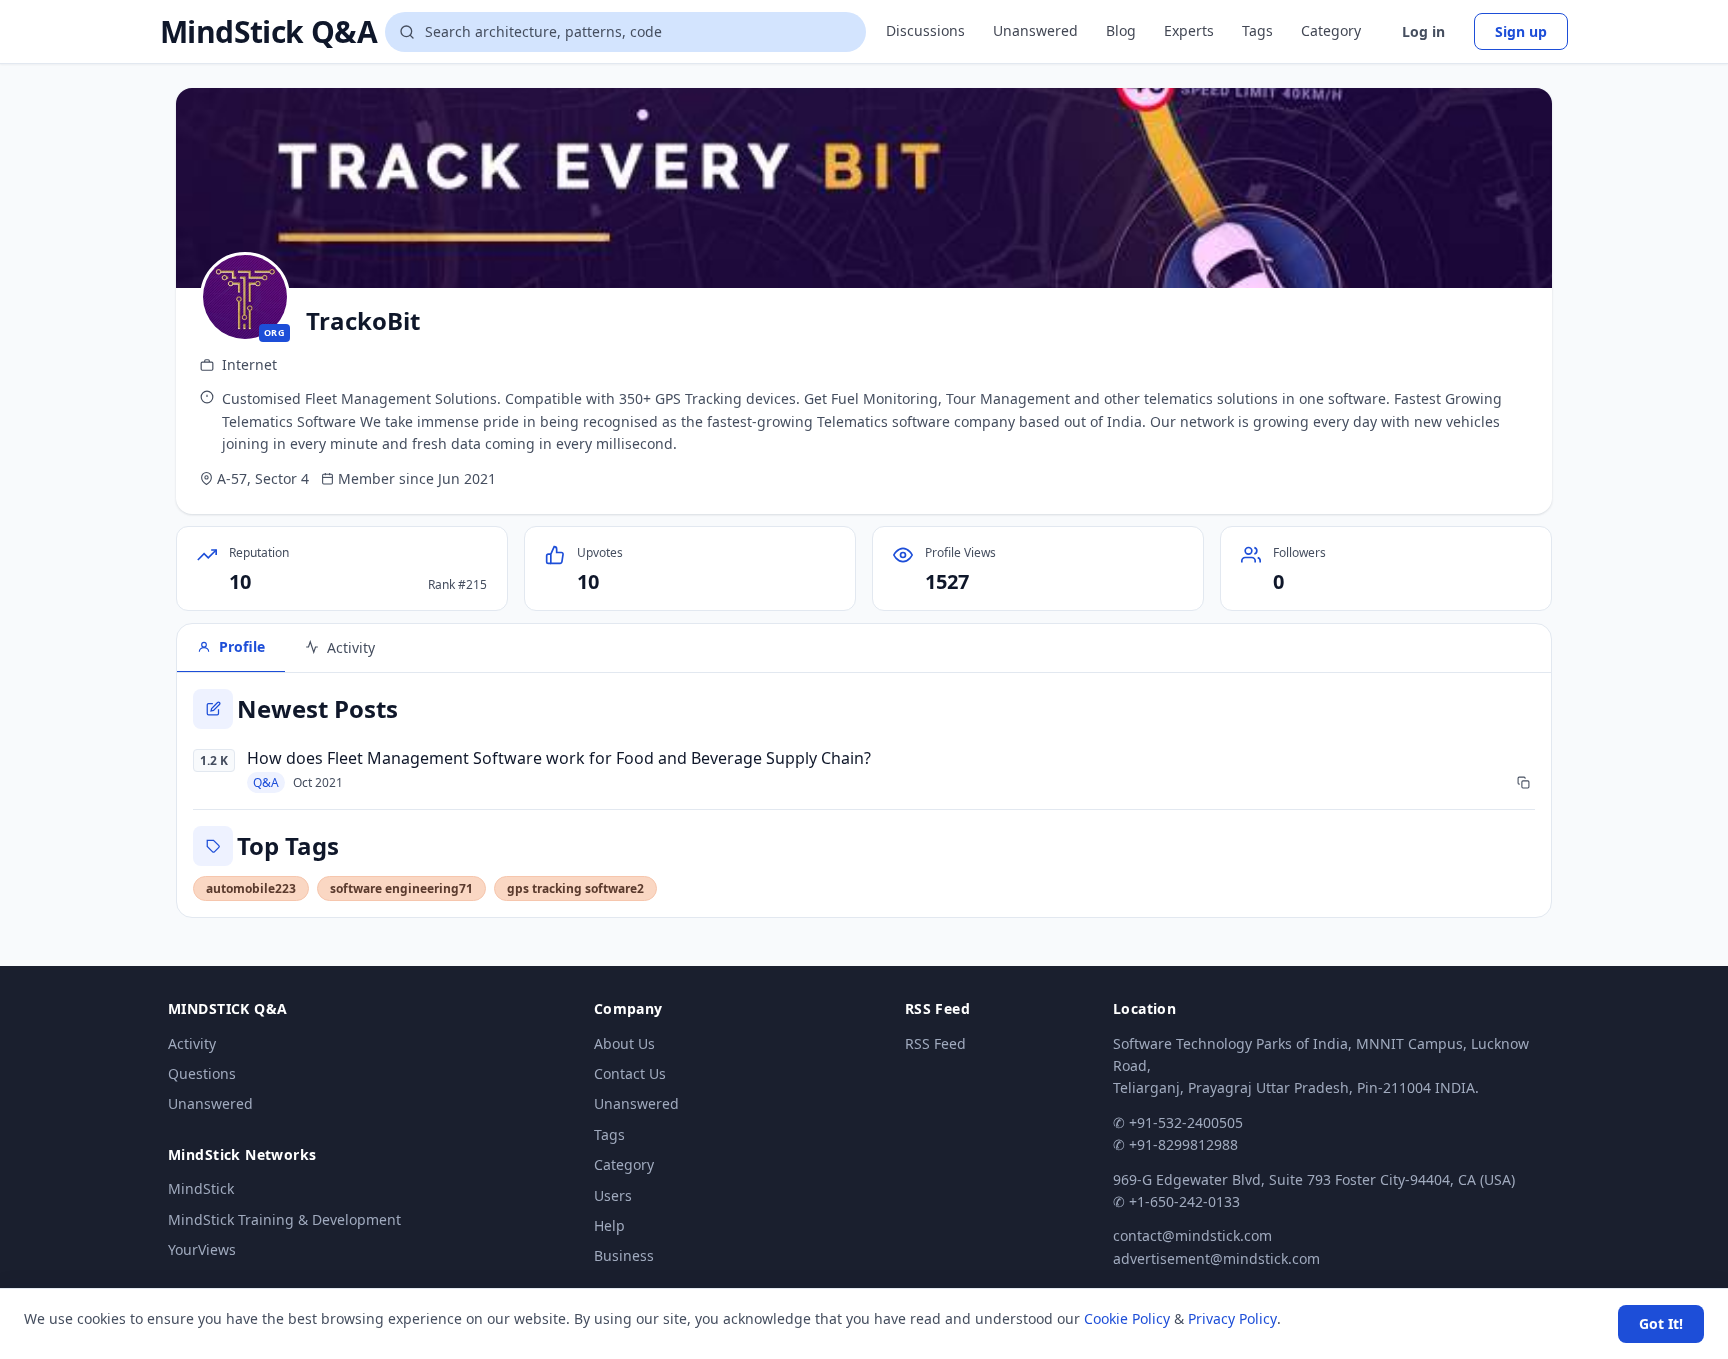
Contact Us (630, 1073)
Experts (1189, 30)
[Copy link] (1523, 782)
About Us (624, 1043)
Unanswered (1035, 30)
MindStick (201, 1188)
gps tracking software (575, 888)
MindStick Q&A (268, 32)
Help (609, 1225)
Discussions (925, 30)
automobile (251, 888)
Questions (202, 1073)
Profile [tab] (242, 646)
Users (613, 1195)
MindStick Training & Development (284, 1219)
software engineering (401, 888)
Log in (1423, 31)
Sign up (1521, 31)
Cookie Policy (1127, 1318)
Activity (192, 1043)
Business (624, 1255)
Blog (1121, 30)
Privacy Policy (1232, 1318)
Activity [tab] (351, 647)
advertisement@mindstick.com (1216, 1258)
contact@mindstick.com (1192, 1235)
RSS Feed (935, 1043)
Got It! (1661, 1323)
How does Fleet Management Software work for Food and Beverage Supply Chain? (559, 758)
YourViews (202, 1249)
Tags (1257, 30)
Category (1331, 30)
